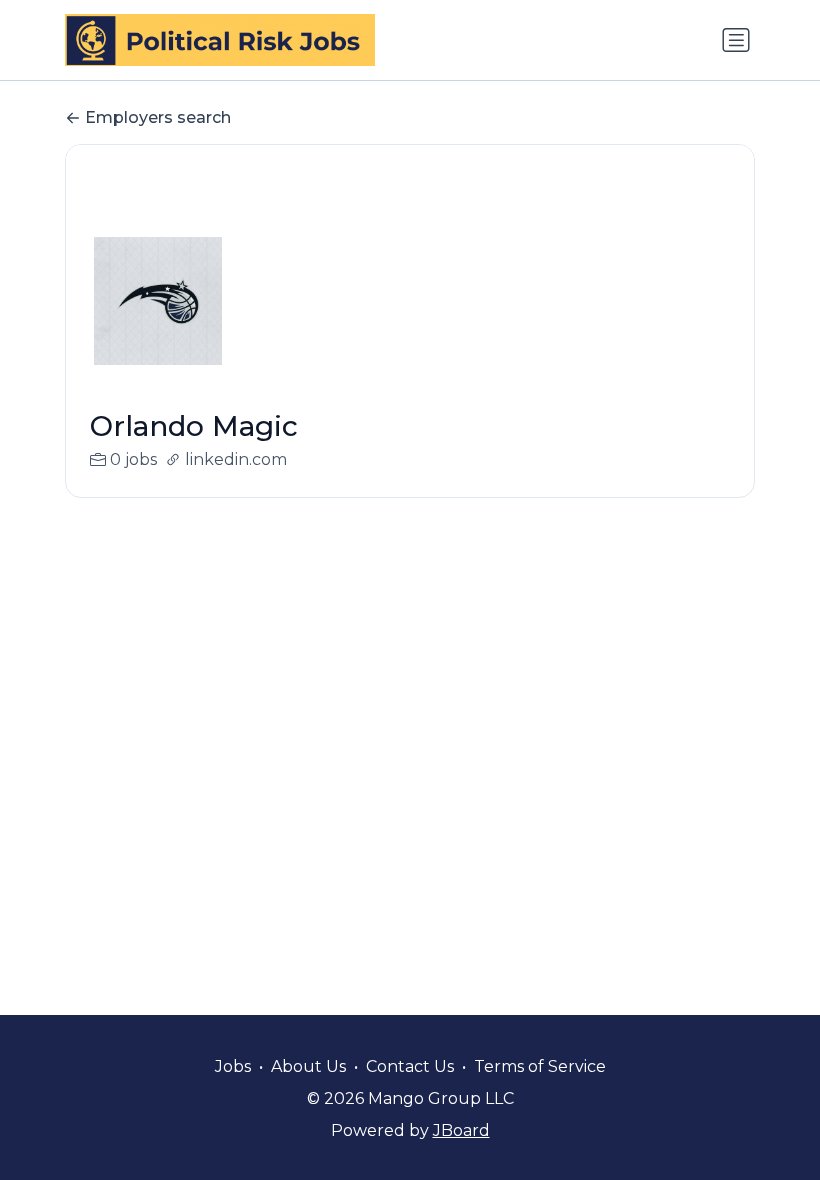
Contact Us (410, 1066)
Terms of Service (540, 1066)
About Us (308, 1066)
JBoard (461, 1130)
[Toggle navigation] (736, 40)
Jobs (233, 1066)
